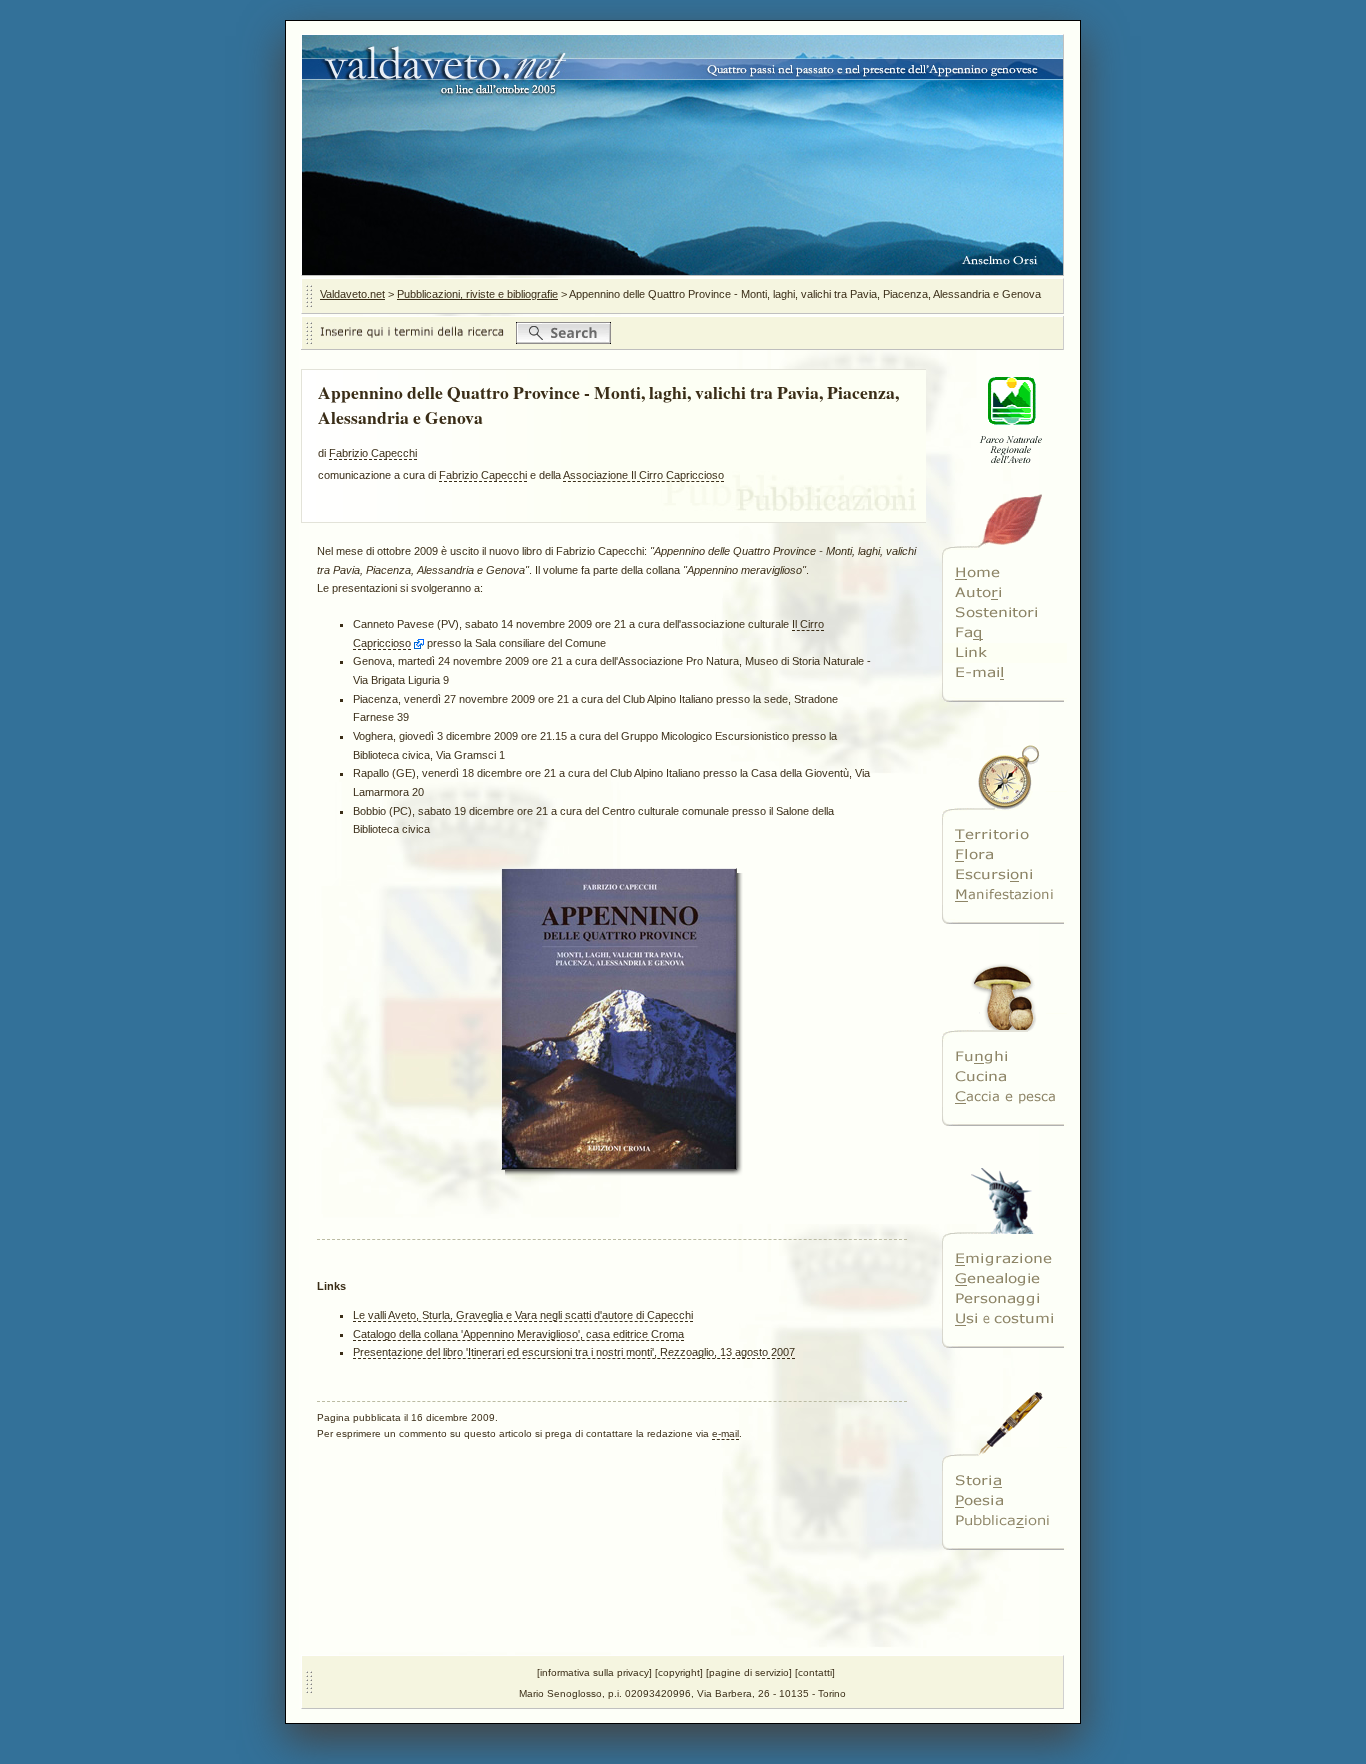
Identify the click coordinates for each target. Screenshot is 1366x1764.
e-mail (725, 1433)
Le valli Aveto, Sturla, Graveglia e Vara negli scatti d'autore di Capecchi (523, 1315)
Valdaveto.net (352, 294)
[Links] (1004, 653)
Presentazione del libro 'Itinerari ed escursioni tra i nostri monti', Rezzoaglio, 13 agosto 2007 (574, 1352)
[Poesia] (1004, 1501)
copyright (679, 1672)
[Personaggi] (1004, 1299)
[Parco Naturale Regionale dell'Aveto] (1004, 476)
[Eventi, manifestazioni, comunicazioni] (1004, 895)
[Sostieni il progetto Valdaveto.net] (1004, 613)
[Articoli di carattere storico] (1004, 1481)
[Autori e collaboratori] (1004, 593)
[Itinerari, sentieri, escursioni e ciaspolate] (1004, 875)
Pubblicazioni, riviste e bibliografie (477, 294)
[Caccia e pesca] (1004, 1097)
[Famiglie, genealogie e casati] (1004, 1279)
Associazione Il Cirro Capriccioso (643, 475)
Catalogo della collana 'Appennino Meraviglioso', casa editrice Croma (518, 1334)
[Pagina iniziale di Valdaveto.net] (1004, 573)
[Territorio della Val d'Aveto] (1004, 835)
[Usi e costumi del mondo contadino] (1004, 1319)
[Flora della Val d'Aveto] (1004, 855)
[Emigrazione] (1004, 1259)
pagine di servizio (749, 1672)
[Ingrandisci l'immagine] (624, 1171)
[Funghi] (1004, 1057)
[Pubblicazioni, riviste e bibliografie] (1004, 1521)
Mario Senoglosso (560, 1693)
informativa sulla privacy (594, 1672)
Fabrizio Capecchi (373, 453)
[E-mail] (1004, 673)
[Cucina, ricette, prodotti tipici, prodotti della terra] (1004, 1077)
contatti (815, 1672)
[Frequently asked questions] (1004, 633)
